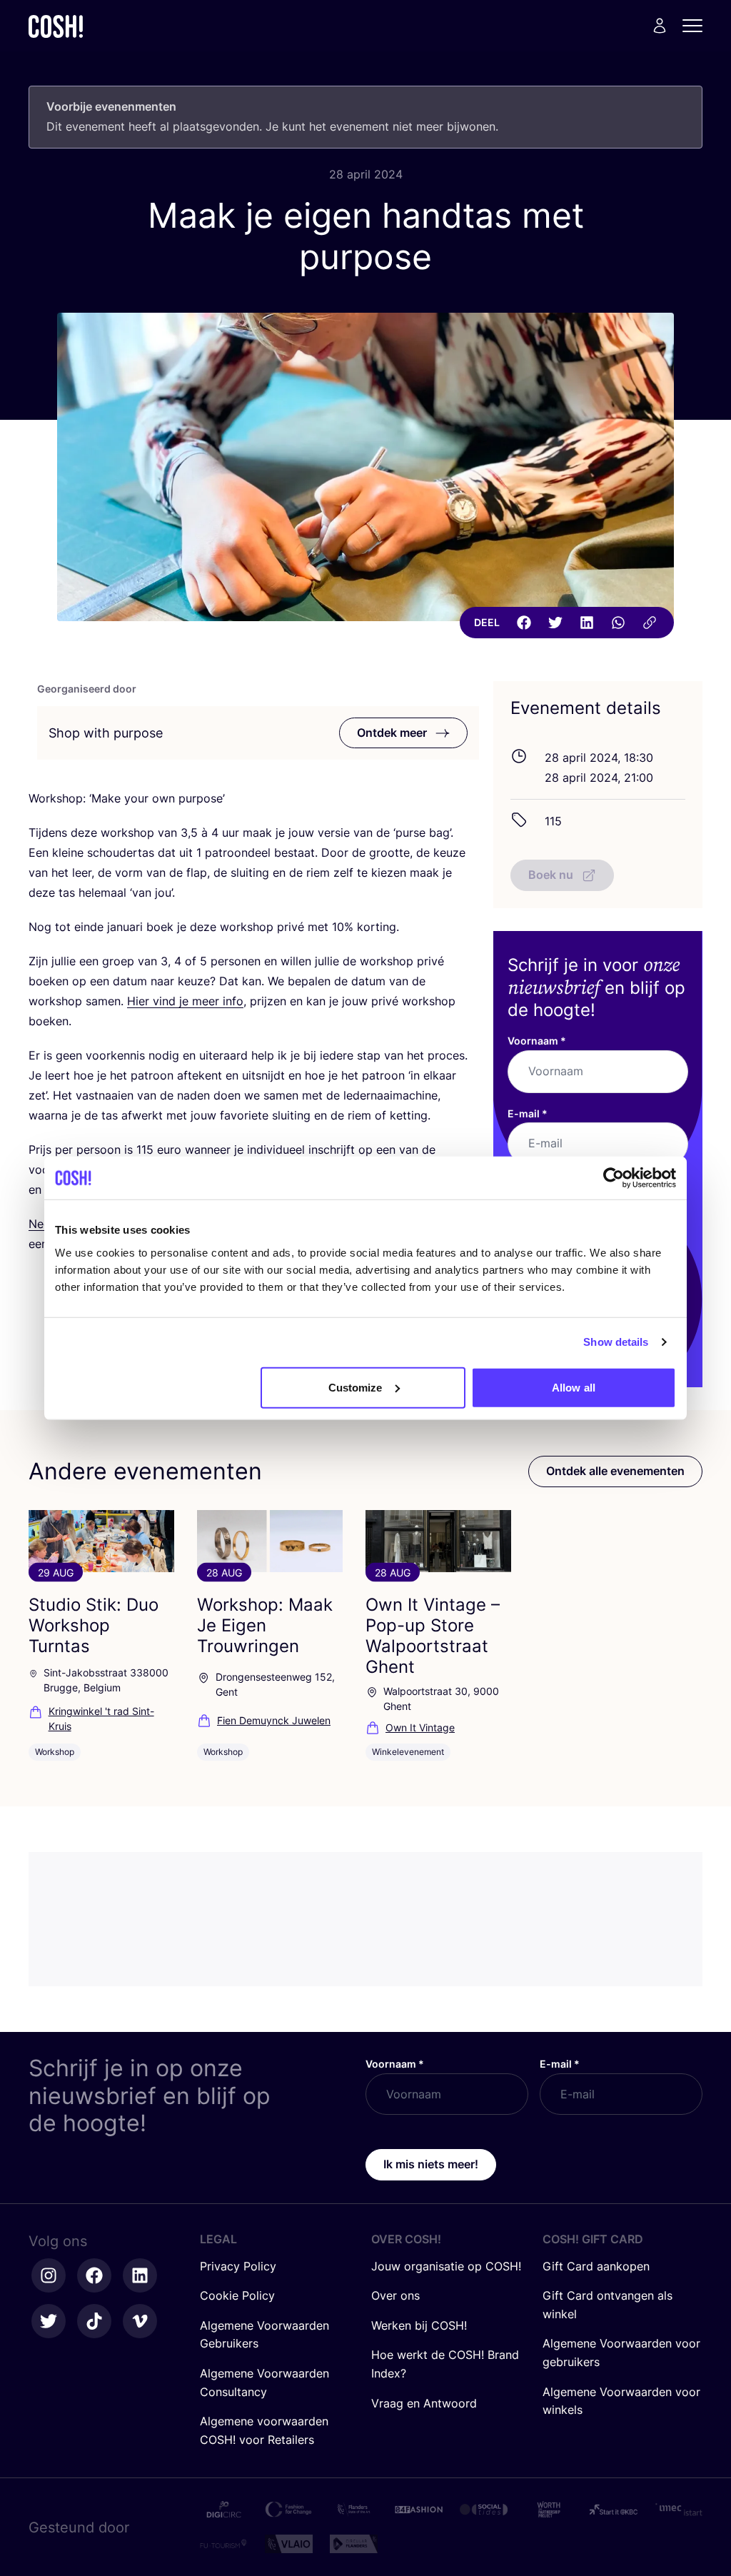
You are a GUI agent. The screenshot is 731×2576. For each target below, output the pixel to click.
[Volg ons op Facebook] (94, 2275)
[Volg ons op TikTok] (94, 2321)
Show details (616, 1342)
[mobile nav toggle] (697, 26)
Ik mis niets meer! (431, 2164)
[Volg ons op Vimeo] (140, 2321)
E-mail (528, 1113)
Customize (356, 1387)
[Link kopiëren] (650, 623)
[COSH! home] (56, 26)
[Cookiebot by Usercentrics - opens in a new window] (614, 1178)
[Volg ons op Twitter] (49, 2321)
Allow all (574, 1387)
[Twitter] (555, 623)
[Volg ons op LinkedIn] (140, 2275)
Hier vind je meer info (185, 1001)
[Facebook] (524, 623)
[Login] (660, 26)
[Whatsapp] (618, 623)
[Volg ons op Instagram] (49, 2275)
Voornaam (537, 1041)
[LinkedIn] (587, 623)
